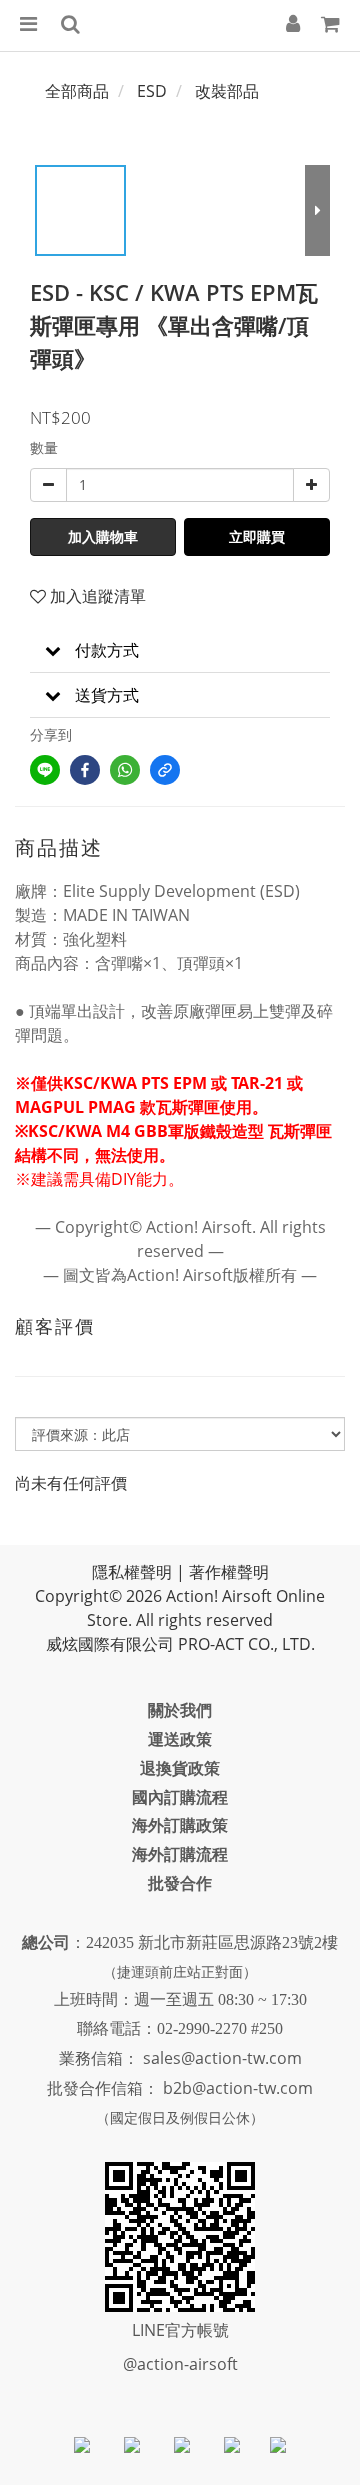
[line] (45, 770)
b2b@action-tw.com (238, 2088)
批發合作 (180, 1883)
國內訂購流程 (180, 1797)
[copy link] (165, 770)
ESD (152, 91)
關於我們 (180, 1710)
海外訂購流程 (180, 1854)
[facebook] (85, 770)
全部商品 (77, 91)
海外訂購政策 (180, 1825)
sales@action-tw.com (222, 2058)
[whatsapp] (125, 770)
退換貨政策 (180, 1768)
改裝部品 (227, 91)
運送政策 (180, 1739)
